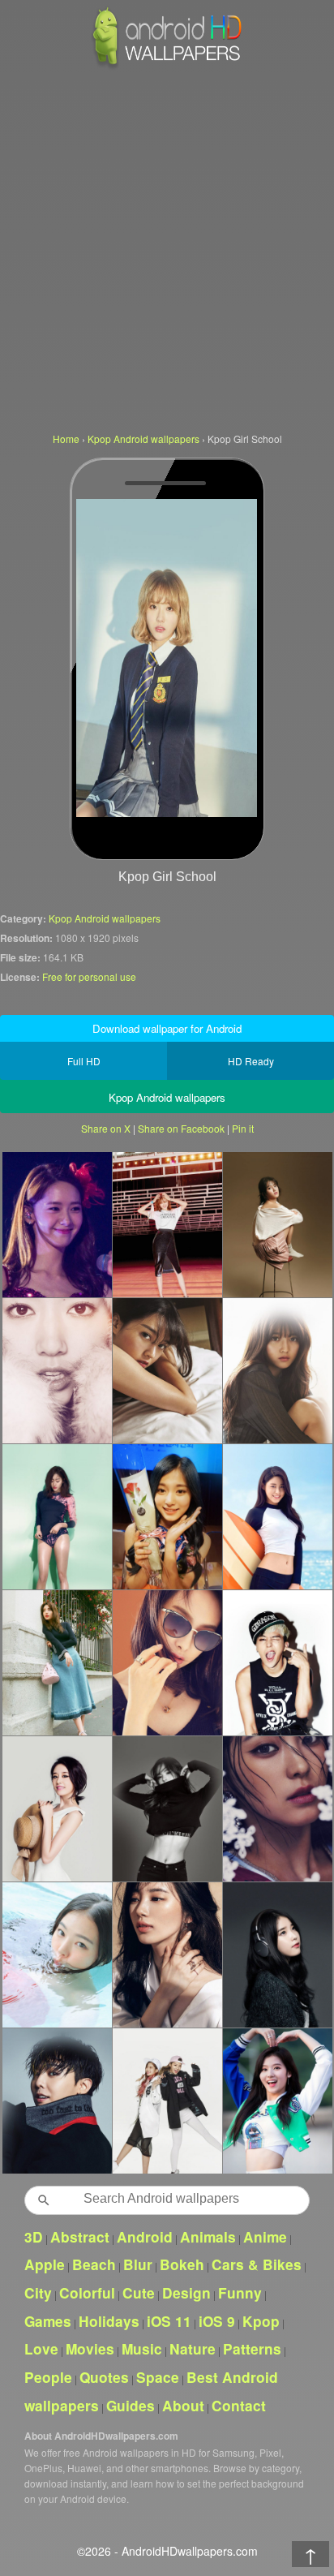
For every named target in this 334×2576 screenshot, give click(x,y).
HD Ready (251, 1061)
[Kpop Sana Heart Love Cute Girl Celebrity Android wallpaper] (277, 2101)
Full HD (84, 1061)
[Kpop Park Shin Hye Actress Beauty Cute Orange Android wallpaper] (57, 1370)
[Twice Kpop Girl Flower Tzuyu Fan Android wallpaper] (167, 1516)
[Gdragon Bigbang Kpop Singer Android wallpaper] (57, 2101)
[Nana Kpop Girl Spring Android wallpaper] (57, 1662)
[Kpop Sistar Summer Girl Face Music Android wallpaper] (277, 1808)
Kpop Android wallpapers (105, 918)
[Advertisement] (167, 248)
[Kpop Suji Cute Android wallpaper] (167, 1955)
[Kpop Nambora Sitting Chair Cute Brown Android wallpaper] (277, 1224)
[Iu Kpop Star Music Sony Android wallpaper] (277, 1955)
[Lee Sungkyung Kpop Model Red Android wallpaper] (167, 1224)
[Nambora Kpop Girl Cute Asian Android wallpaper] (277, 1370)
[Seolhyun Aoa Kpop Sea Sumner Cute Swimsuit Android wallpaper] (277, 1516)
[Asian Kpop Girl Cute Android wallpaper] (167, 1370)
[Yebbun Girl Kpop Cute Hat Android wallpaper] (57, 1808)
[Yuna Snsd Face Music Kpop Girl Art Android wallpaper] (57, 1224)
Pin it (243, 1128)
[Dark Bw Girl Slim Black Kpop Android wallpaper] (167, 1808)
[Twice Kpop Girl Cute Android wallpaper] (167, 2101)
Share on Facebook (181, 1128)
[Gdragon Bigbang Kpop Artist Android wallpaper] (277, 1662)
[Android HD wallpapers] (167, 66)
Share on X (106, 1128)
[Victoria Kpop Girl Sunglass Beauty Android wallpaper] (167, 1662)
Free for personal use (89, 976)
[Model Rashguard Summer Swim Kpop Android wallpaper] (57, 1516)
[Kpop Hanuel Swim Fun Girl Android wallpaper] (57, 1955)
